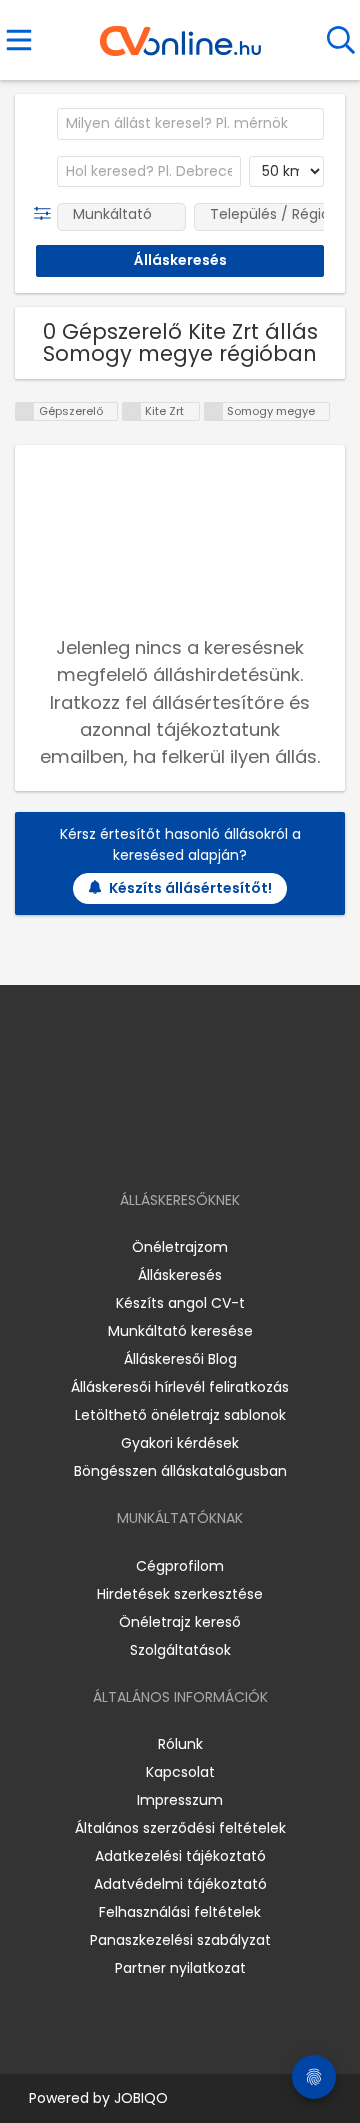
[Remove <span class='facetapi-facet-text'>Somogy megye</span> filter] (214, 411)
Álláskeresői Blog (180, 1359)
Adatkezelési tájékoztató (180, 1856)
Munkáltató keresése (180, 1331)
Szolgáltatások (180, 1650)
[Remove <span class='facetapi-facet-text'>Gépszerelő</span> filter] (25, 411)
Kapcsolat (180, 1772)
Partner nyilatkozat (180, 1968)
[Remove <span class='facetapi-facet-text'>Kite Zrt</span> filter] (132, 411)
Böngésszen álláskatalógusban (180, 1471)
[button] (46, 214)
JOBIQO (141, 2098)
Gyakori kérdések (180, 1443)
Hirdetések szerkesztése (180, 1594)
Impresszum (180, 1800)
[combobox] (190, 124)
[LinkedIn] (200, 1142)
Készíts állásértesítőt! (190, 888)
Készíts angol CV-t (180, 1303)
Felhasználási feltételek (180, 1912)
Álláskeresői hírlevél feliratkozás (180, 1387)
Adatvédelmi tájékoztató (180, 1884)
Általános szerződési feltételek (180, 1828)
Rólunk (180, 1744)
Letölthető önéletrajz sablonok (180, 1415)
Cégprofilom (180, 1566)
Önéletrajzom (180, 1247)
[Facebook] (134, 1142)
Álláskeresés (180, 1275)
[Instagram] (167, 1142)
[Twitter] (230, 1142)
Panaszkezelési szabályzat (180, 1940)
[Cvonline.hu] (180, 34)
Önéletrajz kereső (180, 1622)
